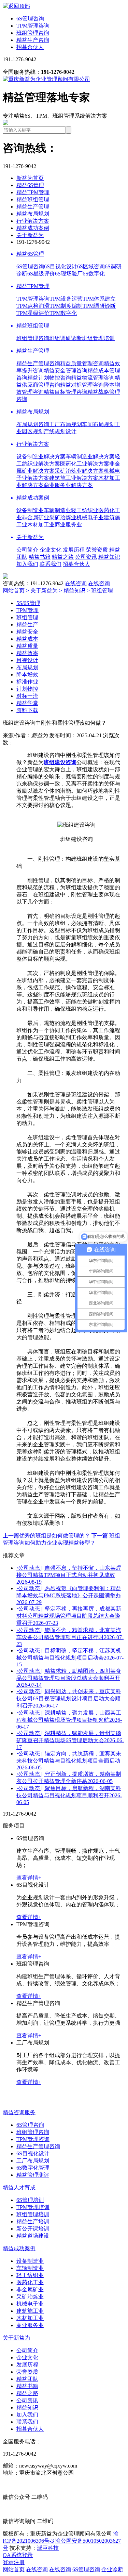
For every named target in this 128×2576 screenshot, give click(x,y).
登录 (8, 2562)
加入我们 (27, 564)
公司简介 (27, 550)
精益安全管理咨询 (66, 371)
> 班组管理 (100, 591)
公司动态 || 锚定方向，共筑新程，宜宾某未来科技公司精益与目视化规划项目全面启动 (69, 1761)
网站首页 (14, 591)
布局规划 (27, 667)
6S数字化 (94, 274)
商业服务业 (68, 525)
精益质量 (27, 646)
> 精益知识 (73, 591)
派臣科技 (48, 2548)
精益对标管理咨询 (82, 385)
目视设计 (27, 660)
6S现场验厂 (69, 274)
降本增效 (27, 675)
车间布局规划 (98, 424)
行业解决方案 (33, 221)
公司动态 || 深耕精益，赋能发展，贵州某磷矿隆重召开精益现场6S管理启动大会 (70, 1740)
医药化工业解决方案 (85, 464)
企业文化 (51, 550)
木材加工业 (41, 525)
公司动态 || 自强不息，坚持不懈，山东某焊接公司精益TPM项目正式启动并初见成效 (69, 1575)
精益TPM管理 (33, 192)
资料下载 (27, 710)
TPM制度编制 (66, 306)
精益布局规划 (33, 214)
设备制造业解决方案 (41, 457)
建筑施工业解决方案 (74, 478)
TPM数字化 (63, 313)
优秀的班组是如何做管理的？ (46, 1536)
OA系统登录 (18, 2555)
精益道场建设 (33, 2236)
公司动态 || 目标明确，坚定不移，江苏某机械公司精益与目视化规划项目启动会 (70, 1657)
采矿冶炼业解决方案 (79, 471)
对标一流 (27, 696)
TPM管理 (27, 610)
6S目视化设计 (61, 266)
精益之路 (63, 557)
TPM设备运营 (66, 299)
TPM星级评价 (33, 313)
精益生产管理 (33, 207)
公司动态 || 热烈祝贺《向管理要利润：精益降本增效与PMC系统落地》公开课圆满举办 (69, 1595)
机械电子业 (90, 517)
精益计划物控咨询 (49, 378)
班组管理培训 (98, 338)
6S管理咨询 (30, 19)
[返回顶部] (16, 6)
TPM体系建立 (99, 299)
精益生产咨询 (33, 40)
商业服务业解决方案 (68, 485)
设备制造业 (30, 510)
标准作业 (27, 682)
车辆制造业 (57, 510)
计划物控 (27, 689)
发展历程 (74, 550)
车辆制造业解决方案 (90, 457)
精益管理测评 (33, 2175)
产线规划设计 (60, 431)
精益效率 (27, 653)
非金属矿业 (35, 517)
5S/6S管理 (28, 603)
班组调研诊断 (66, 338)
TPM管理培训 (33, 2207)
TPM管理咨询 (33, 26)
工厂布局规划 (66, 424)
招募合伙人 (30, 47)
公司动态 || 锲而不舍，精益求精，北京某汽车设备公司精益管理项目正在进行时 (70, 1637)
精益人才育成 (19, 2187)
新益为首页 (30, 178)
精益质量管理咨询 (82, 363)
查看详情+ (29, 1878)
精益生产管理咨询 (38, 363)
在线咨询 (76, 583)
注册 (19, 2562)
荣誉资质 (97, 550)
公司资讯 (86, 557)
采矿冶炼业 (63, 517)
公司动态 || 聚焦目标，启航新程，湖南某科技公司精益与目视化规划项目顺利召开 (69, 1795)
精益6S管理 (30, 185)
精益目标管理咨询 (66, 392)
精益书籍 (40, 557)
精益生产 (27, 625)
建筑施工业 (30, 2311)
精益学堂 (27, 703)
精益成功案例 (33, 228)
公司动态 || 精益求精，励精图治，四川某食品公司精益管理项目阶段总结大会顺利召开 (69, 1678)
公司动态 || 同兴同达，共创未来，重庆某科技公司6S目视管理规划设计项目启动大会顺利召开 (69, 1698)
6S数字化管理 (33, 2168)
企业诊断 (112, 2569)
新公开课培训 (33, 2229)
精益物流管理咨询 (93, 378)
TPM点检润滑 (33, 306)
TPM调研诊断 (99, 306)
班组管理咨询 (33, 33)
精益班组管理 (33, 199)
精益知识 (109, 557)
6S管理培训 (30, 2200)
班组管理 (27, 617)
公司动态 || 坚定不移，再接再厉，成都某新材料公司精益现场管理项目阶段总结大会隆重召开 (69, 1616)
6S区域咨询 (91, 266)
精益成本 (27, 639)
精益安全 (27, 632)
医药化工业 (30, 2282)
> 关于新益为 (42, 591)
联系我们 (51, 564)
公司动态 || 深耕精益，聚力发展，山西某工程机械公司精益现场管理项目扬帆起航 (69, 1720)
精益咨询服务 (19, 2112)
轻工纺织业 (85, 510)
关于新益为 (30, 235)
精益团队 (27, 2379)
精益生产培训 (33, 2221)
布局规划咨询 (33, 424)
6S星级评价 (41, 274)
